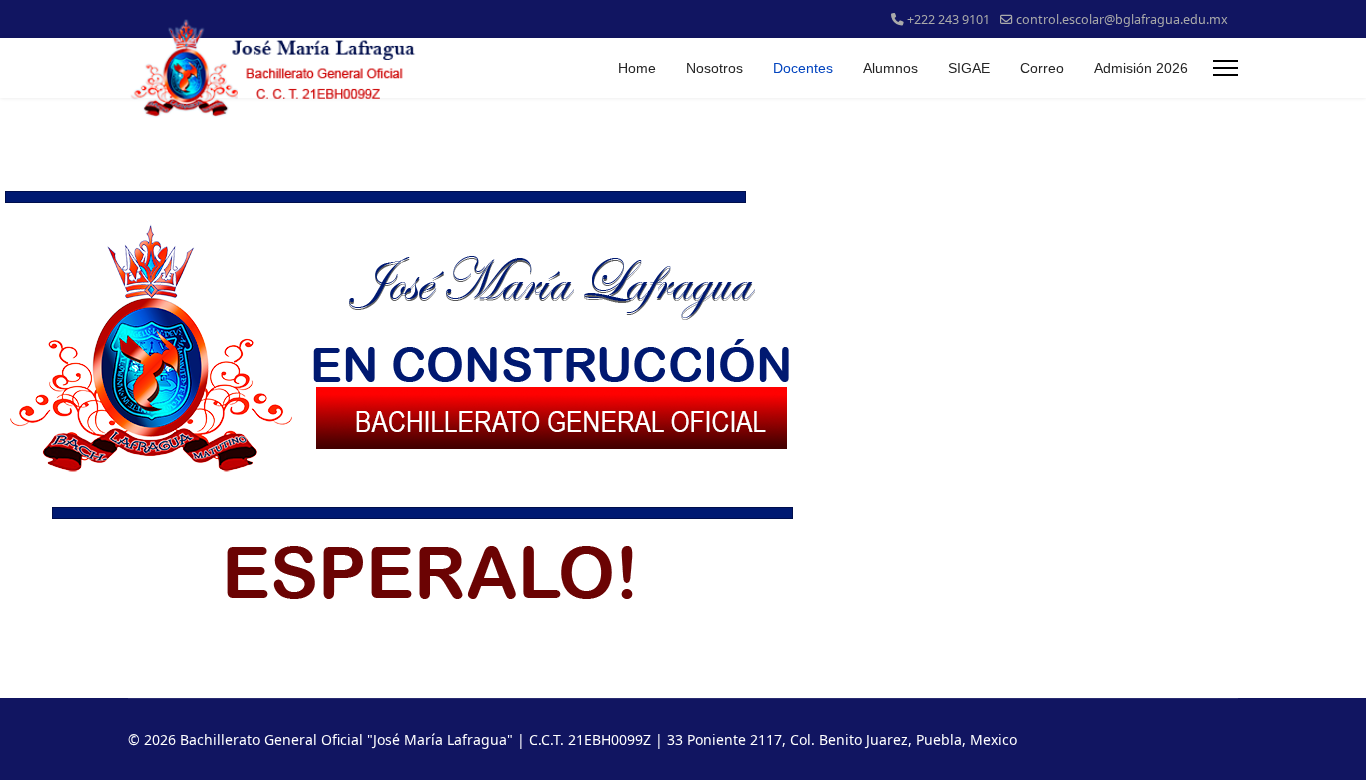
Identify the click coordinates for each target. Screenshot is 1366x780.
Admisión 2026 (1141, 68)
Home (637, 68)
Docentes (803, 68)
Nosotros (714, 68)
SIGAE (969, 68)
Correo (1042, 68)
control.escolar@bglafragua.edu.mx (1122, 19)
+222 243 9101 (948, 19)
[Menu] (1225, 68)
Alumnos (890, 68)
